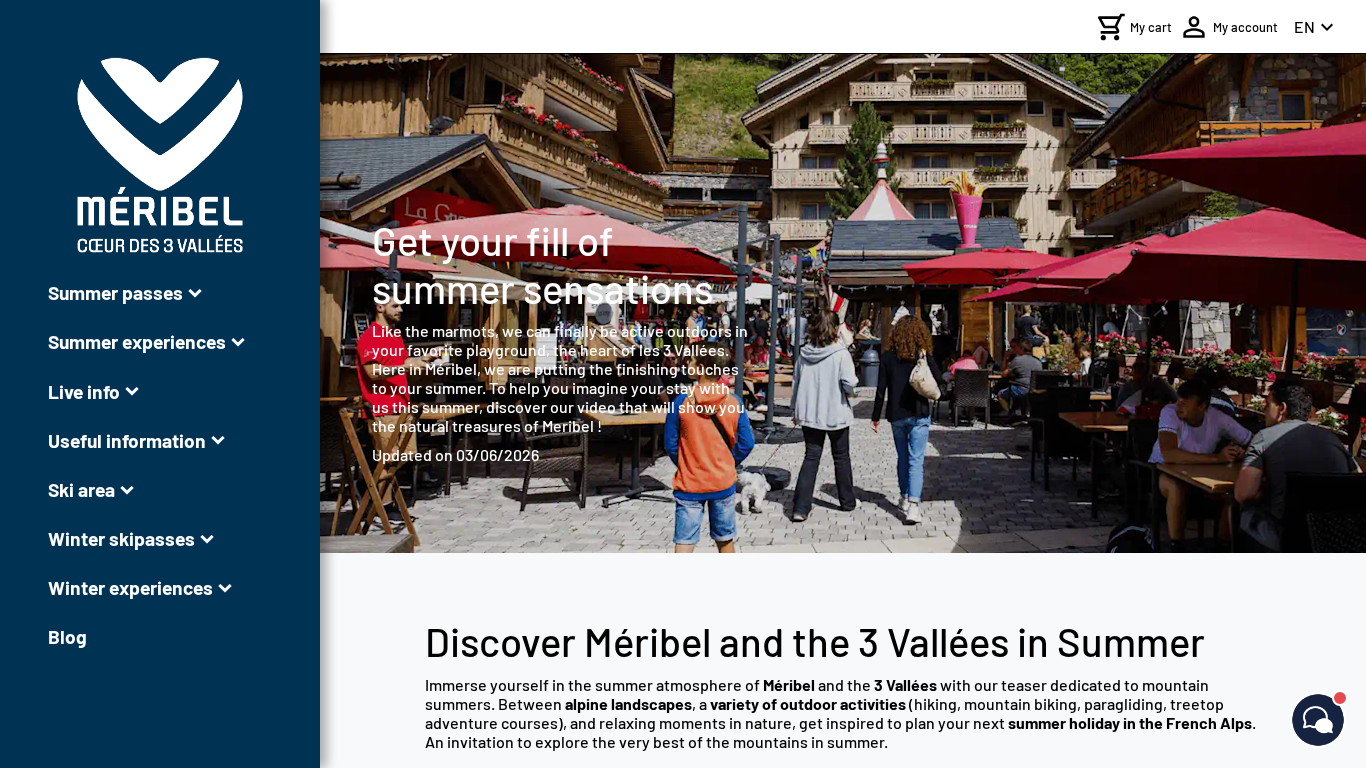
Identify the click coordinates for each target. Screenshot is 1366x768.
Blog (67, 636)
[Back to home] (160, 155)
